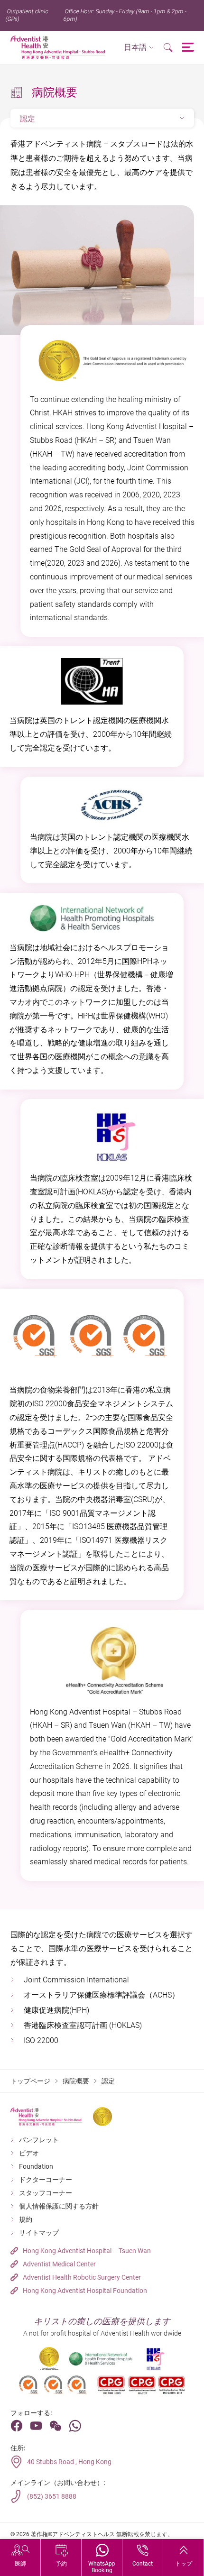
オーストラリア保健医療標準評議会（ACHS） (102, 1995)
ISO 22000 (41, 2040)
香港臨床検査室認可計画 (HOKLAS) (83, 2025)
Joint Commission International (76, 1980)
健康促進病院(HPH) (56, 2010)
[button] (139, 48)
